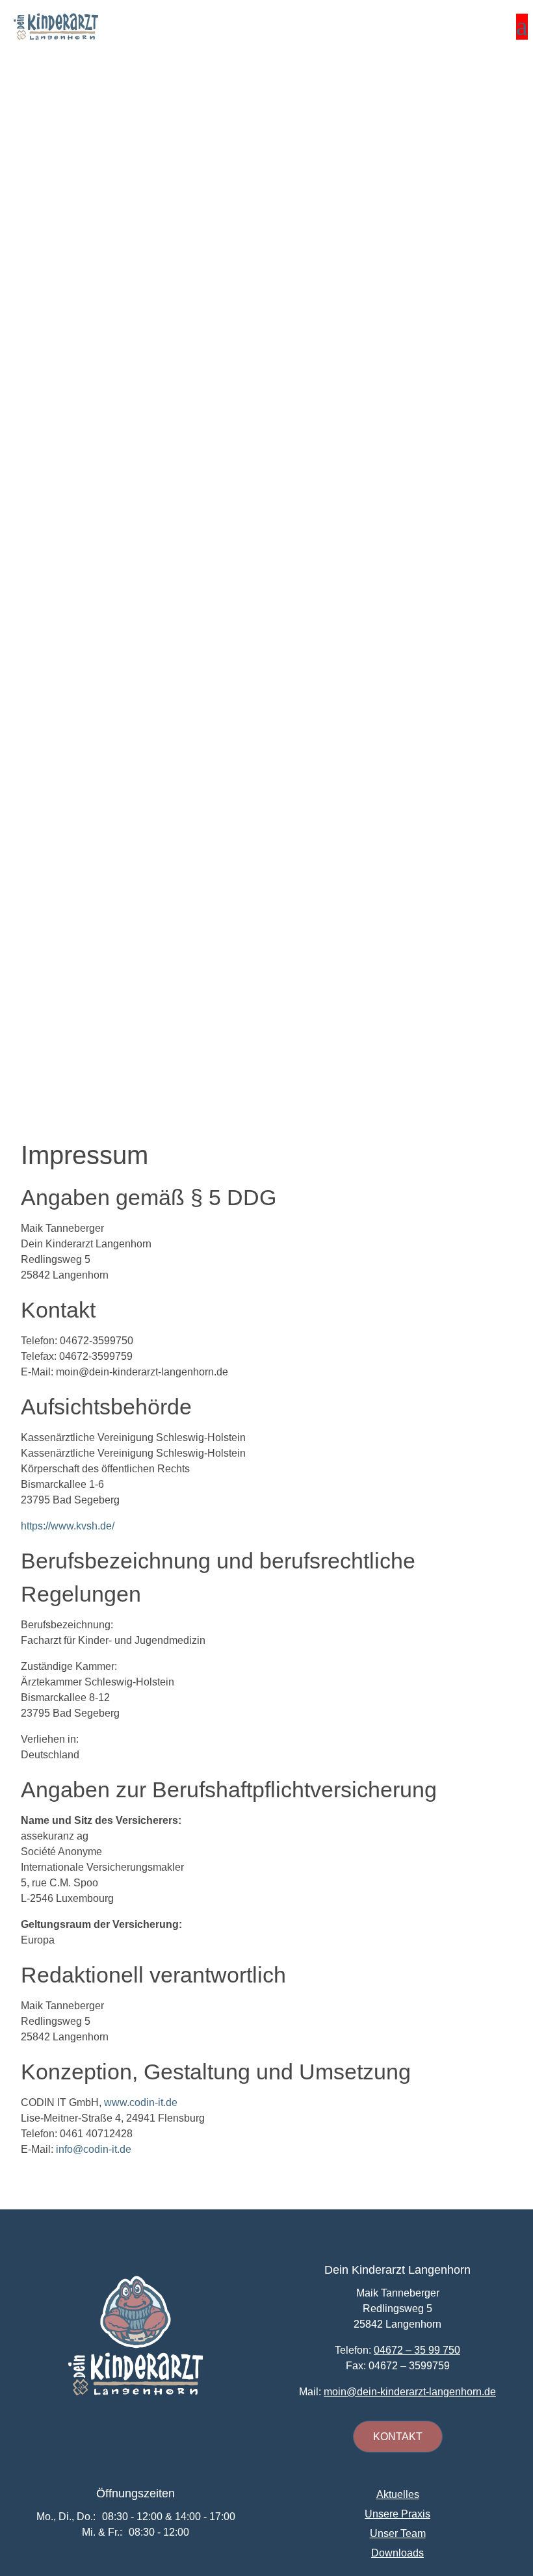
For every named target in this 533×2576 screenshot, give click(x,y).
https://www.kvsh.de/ (68, 1526)
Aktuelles (398, 2495)
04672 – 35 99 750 (417, 2350)
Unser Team (398, 2534)
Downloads (397, 2554)
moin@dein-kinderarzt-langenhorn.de (410, 2392)
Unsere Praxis (397, 2515)
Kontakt (398, 2437)
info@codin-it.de (94, 2149)
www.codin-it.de (141, 2102)
